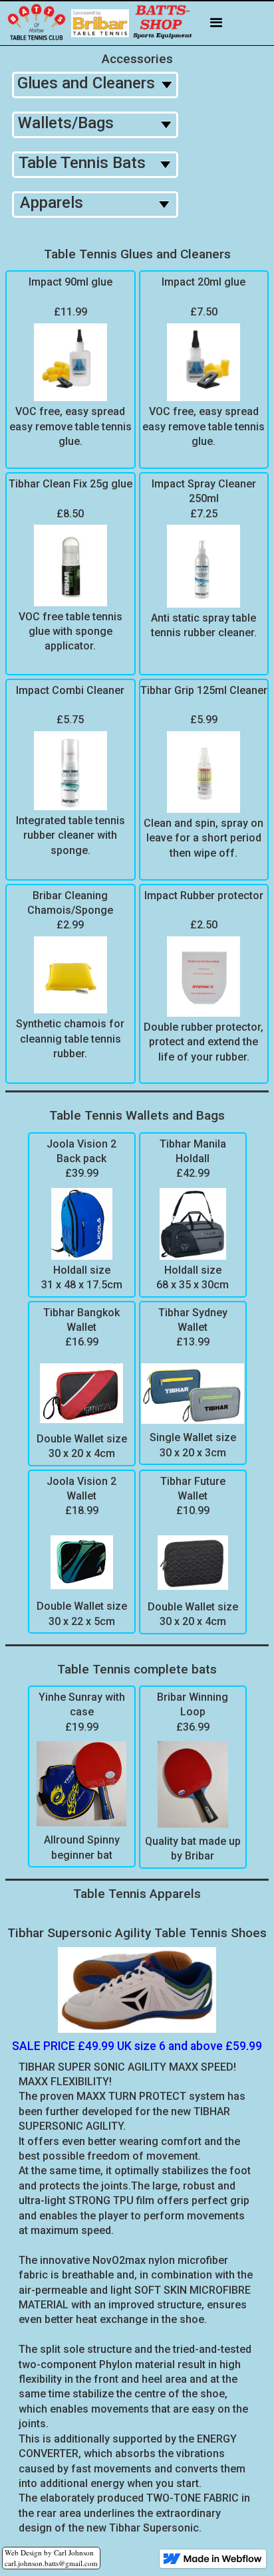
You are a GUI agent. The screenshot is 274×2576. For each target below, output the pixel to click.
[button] (216, 24)
